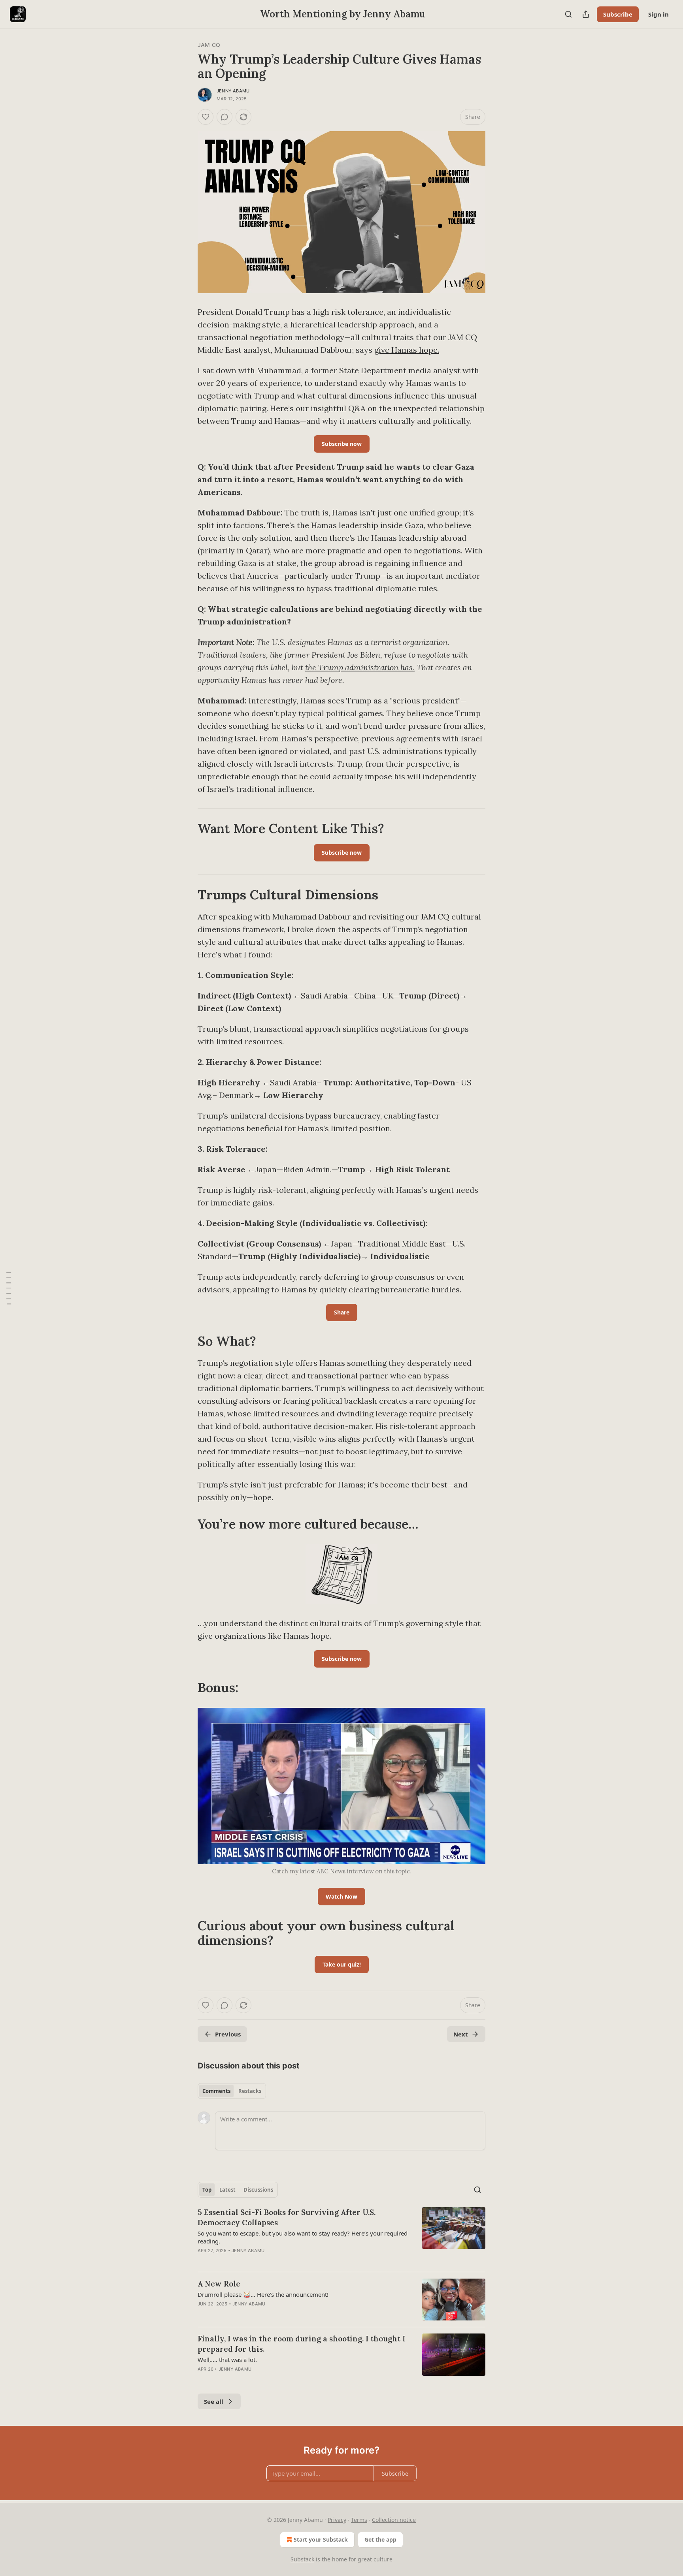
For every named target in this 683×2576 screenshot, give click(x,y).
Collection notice (394, 2520)
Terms (359, 2520)
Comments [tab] (216, 2091)
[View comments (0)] (225, 117)
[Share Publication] (586, 14)
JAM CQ (209, 45)
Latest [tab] (227, 2190)
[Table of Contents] (9, 1288)
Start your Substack (321, 2539)
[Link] (187, 829)
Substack (302, 2559)
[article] (341, 2236)
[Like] (206, 117)
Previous (228, 2034)
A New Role (219, 2284)
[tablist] (232, 2091)
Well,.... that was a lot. (227, 2360)
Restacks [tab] (250, 2091)
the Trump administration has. (360, 667)
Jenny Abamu (233, 91)
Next (461, 2034)
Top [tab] (207, 2190)
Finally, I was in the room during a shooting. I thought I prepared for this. (301, 2344)
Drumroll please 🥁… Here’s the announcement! (263, 2294)
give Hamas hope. (407, 350)
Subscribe (618, 14)
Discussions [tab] (258, 2190)
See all (214, 2401)
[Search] (568, 14)
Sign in (658, 14)
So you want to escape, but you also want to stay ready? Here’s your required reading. (303, 2237)
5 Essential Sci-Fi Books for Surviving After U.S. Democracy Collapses (287, 2217)
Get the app (380, 2539)
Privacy (337, 2520)
